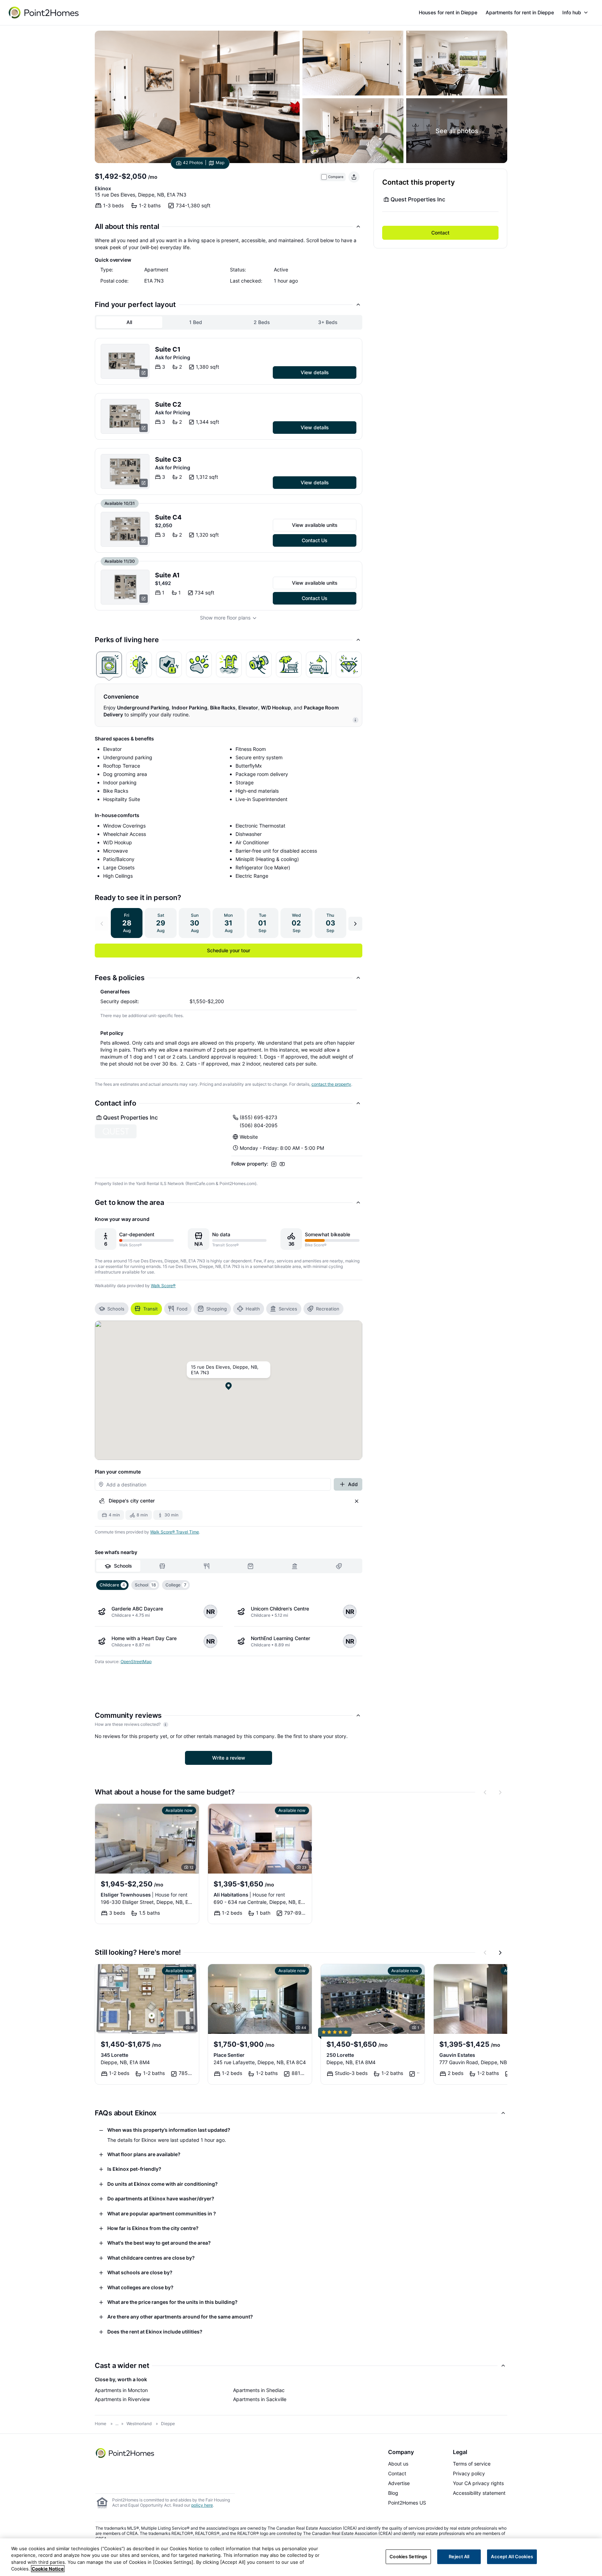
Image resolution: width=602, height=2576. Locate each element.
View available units (315, 525)
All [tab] (129, 322)
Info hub (572, 12)
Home (101, 2424)
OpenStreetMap (136, 1662)
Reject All (459, 2556)
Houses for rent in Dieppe (448, 12)
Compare (336, 177)
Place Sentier (229, 2055)
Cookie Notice (48, 2569)
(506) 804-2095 (259, 1125)
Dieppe (168, 2424)
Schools (116, 1309)
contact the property (331, 1084)
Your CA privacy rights (478, 2483)
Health (253, 1309)
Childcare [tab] (112, 1585)
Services (288, 1309)
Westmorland (139, 2424)
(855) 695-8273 (258, 1117)
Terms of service (472, 2464)
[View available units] (125, 361)
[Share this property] (354, 177)
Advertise (399, 2483)
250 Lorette (340, 2055)
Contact (440, 233)
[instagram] (274, 1164)
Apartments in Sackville (260, 2399)
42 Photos (193, 163)
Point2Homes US (407, 2503)
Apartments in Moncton (121, 2390)
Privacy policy (469, 2473)
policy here (202, 2505)
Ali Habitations (249, 1895)
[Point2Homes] (125, 2453)
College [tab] (176, 1585)
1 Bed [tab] (196, 322)
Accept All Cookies (512, 2556)
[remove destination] (357, 1501)
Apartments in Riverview (122, 2399)
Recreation (328, 1309)
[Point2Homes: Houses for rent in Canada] (44, 13)
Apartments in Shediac (259, 2390)
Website (249, 1137)
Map (220, 163)
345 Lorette (114, 2055)
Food (182, 1309)
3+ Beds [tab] (328, 322)
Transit (150, 1309)
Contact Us (315, 540)
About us (398, 2464)
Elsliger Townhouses (144, 1895)
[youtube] (282, 1164)
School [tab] (145, 1585)
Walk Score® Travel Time (175, 1532)
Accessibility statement (479, 2493)
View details (315, 372)
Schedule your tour (229, 950)
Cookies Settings (408, 2556)
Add (353, 1484)
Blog (393, 2493)
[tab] (109, 664)
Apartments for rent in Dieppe (520, 12)
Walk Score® (163, 1286)
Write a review (229, 1758)
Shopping (217, 1309)
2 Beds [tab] (262, 322)
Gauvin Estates (457, 2055)
